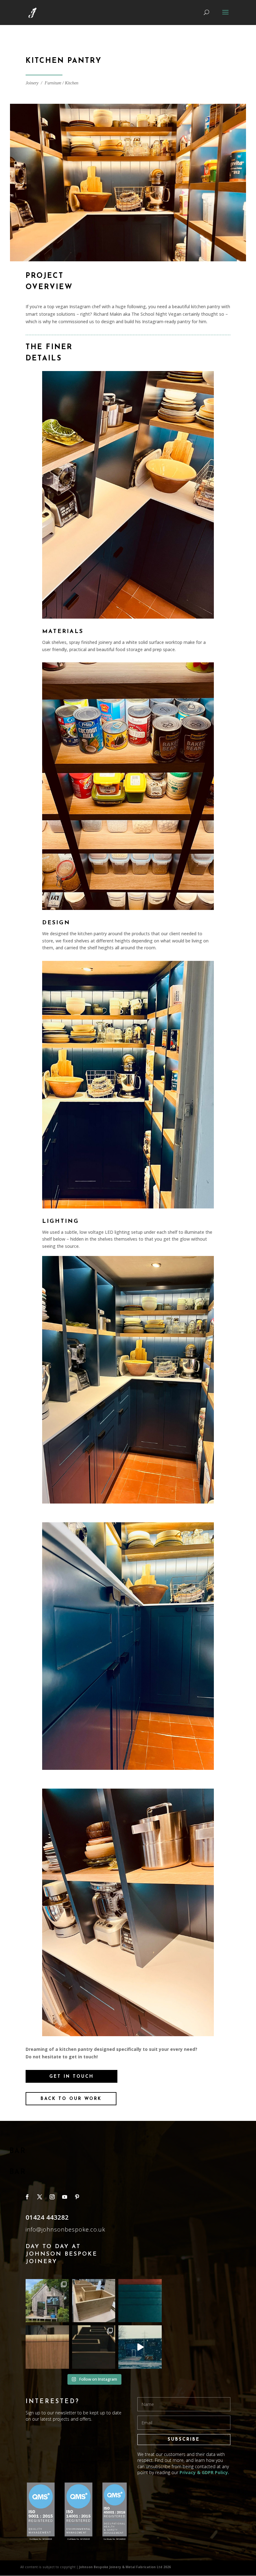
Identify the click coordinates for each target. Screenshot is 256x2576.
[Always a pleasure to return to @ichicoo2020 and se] (47, 2301)
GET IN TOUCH (71, 2077)
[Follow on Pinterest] (77, 2197)
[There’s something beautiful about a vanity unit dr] (94, 2347)
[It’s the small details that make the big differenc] (47, 2347)
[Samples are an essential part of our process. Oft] (140, 2301)
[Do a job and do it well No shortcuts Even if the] (94, 2301)
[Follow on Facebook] (27, 2197)
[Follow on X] (40, 2197)
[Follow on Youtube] (65, 2197)
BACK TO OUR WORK (71, 2099)
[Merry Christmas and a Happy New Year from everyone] (140, 2347)
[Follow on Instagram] (52, 2197)
